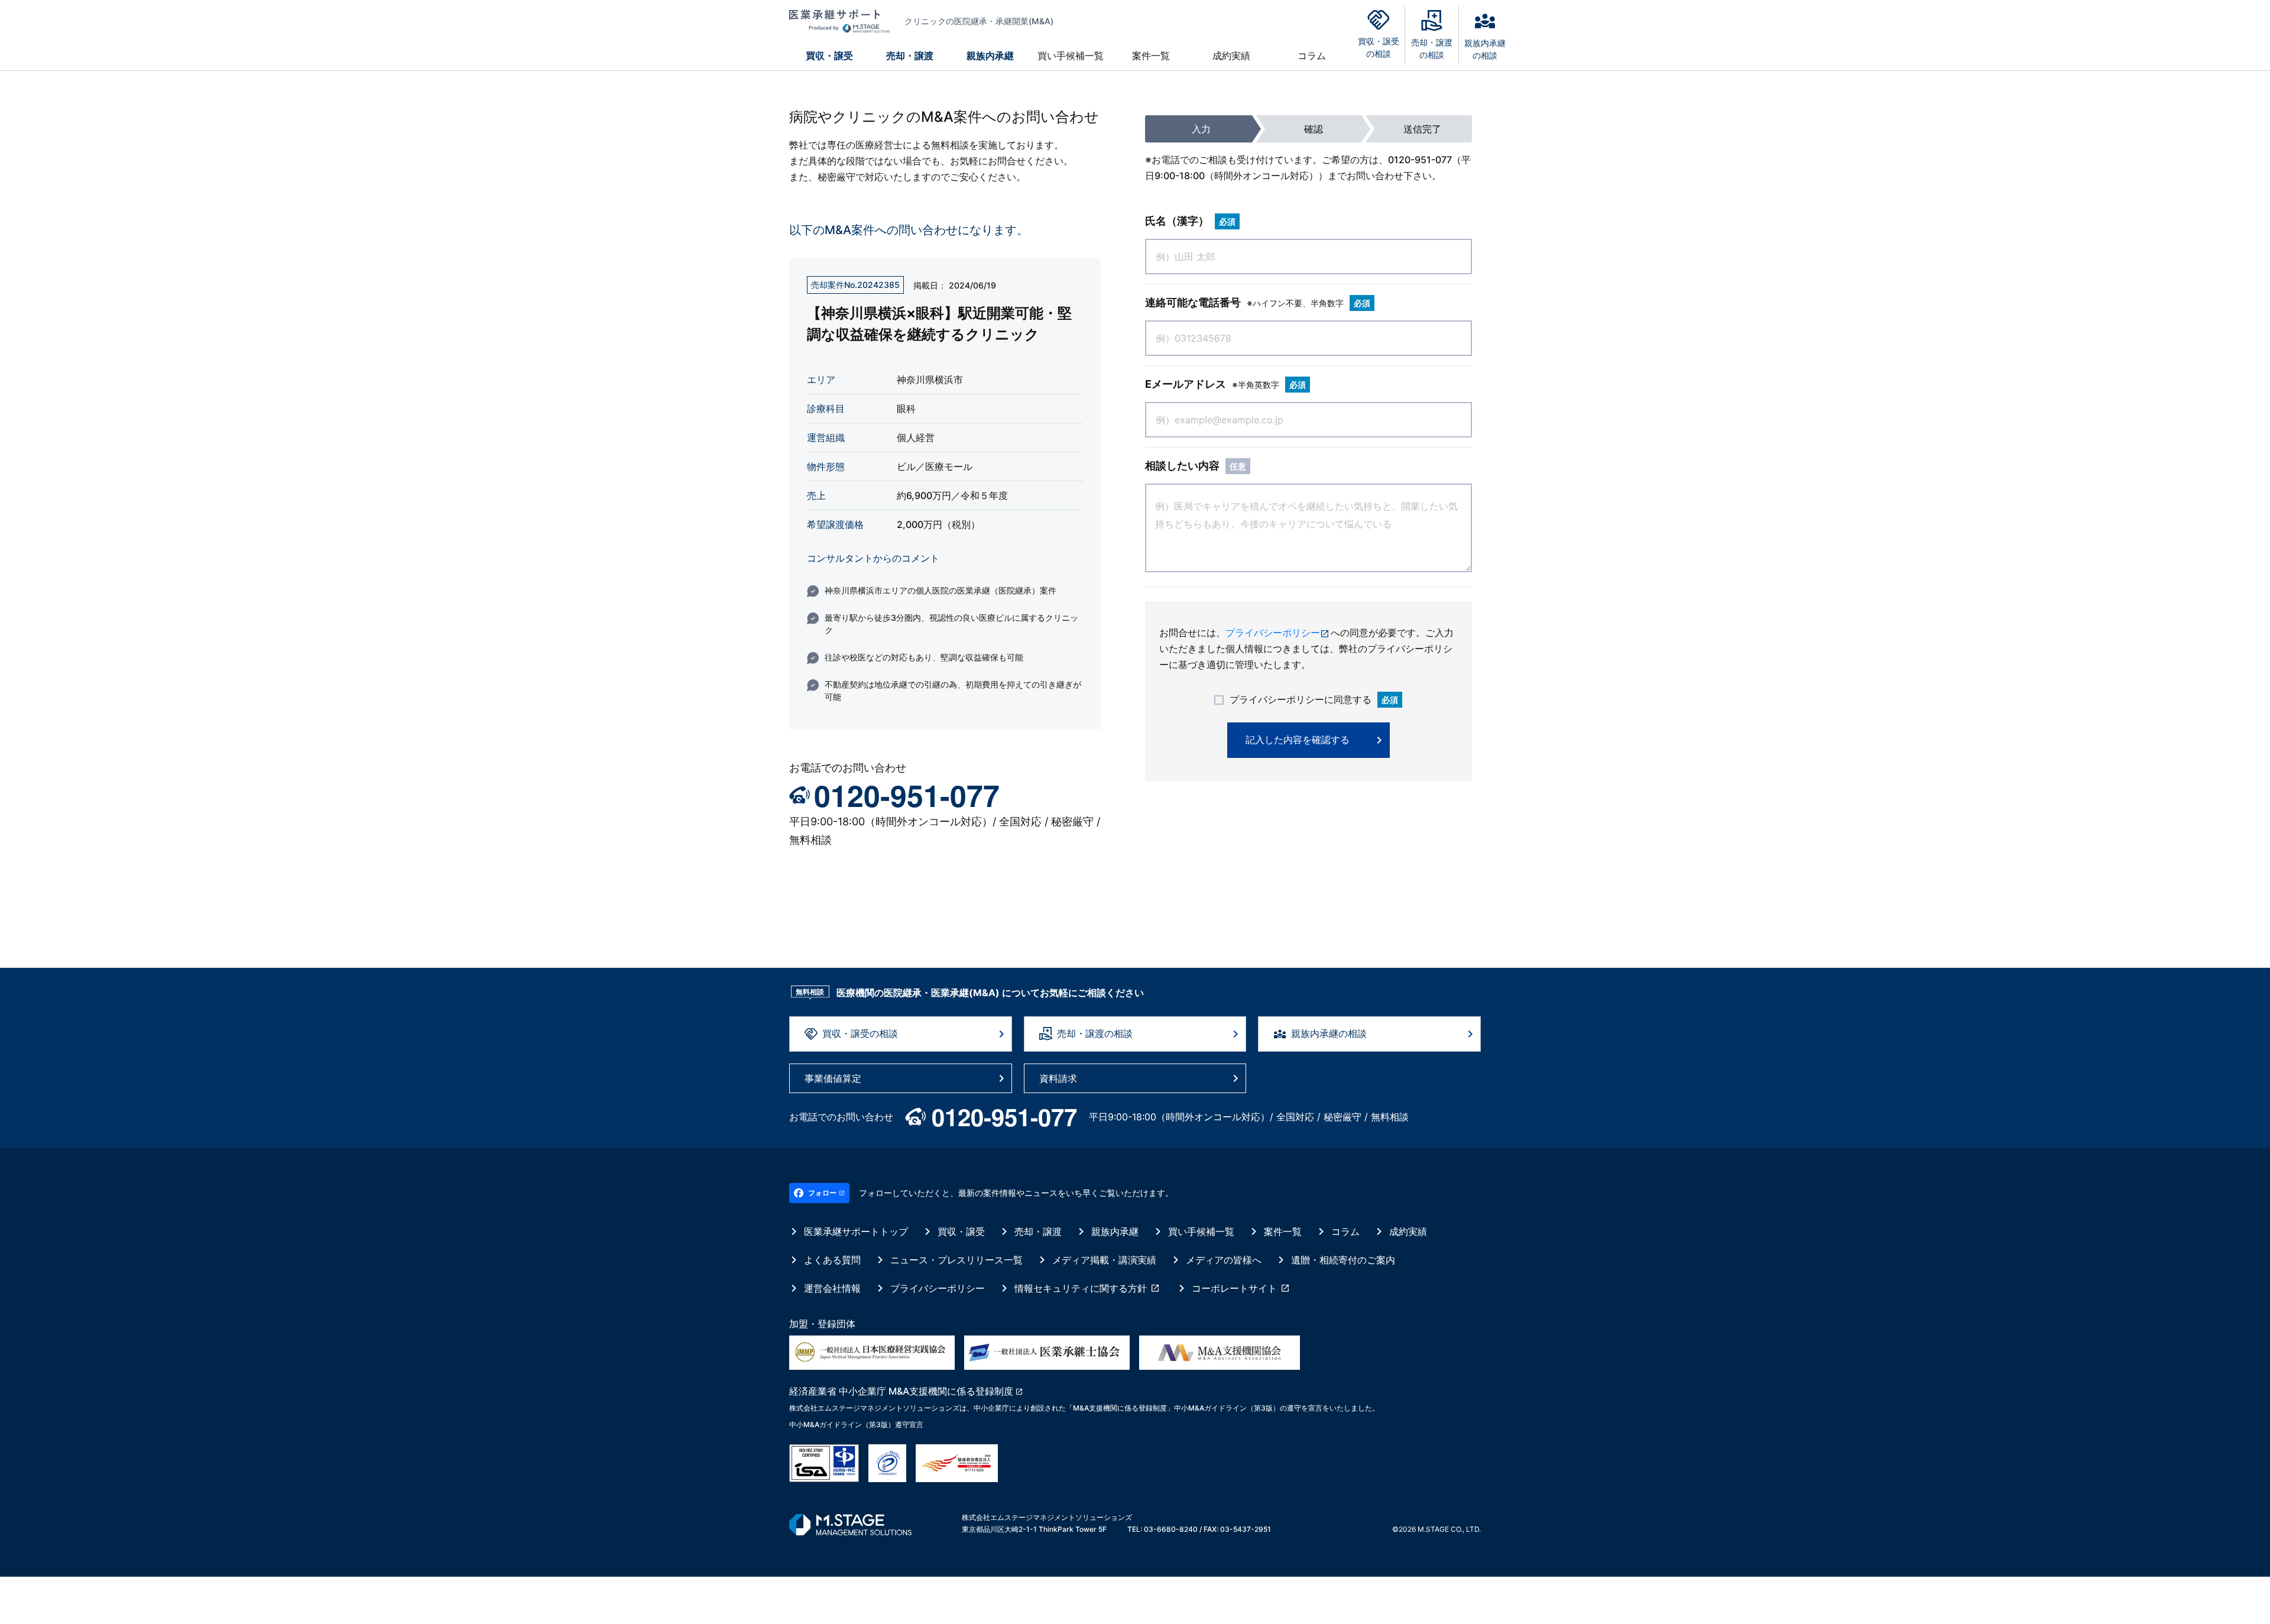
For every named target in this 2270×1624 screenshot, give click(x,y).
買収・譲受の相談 (860, 1033)
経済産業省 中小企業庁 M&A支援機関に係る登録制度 (901, 1391)
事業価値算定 (833, 1078)
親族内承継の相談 (1329, 1033)
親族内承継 (990, 56)
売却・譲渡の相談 (1095, 1033)
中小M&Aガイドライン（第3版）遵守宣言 (856, 1424)
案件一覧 (1151, 56)
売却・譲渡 (910, 56)
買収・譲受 (829, 56)
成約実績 (1231, 56)
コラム (1312, 56)
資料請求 (1058, 1078)
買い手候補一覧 (1071, 56)
